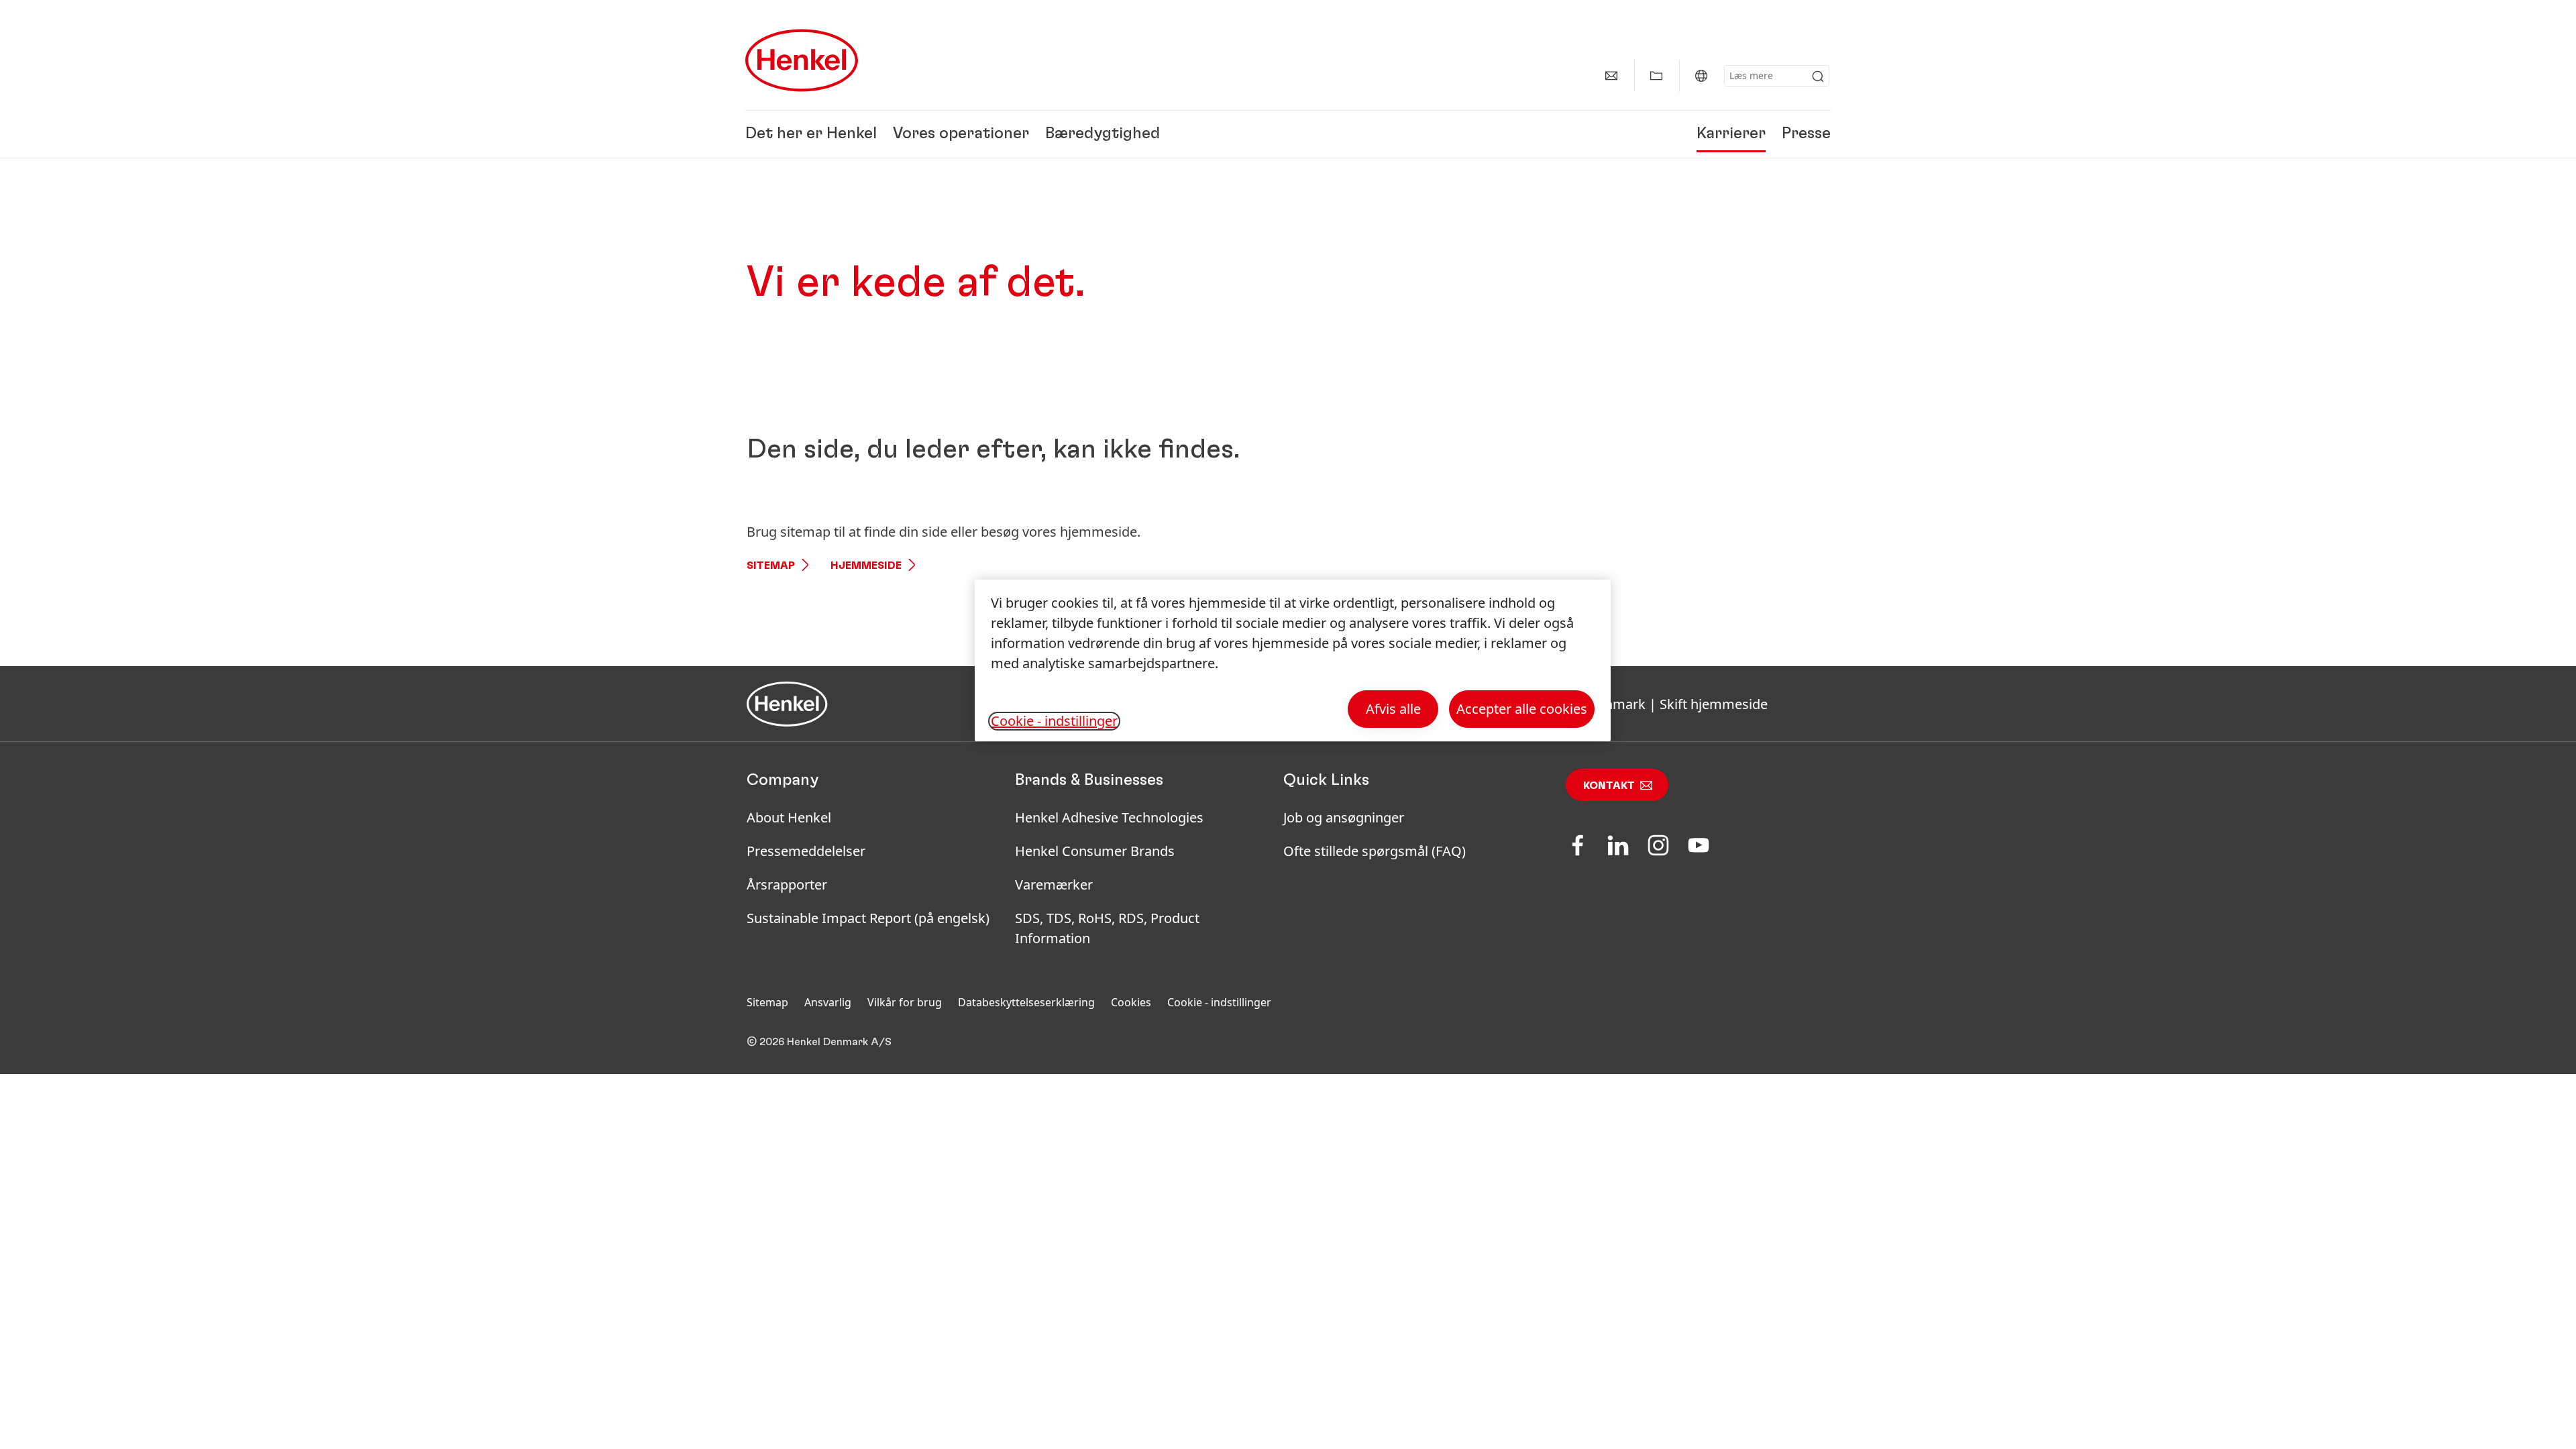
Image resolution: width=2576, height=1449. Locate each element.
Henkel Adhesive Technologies (1109, 817)
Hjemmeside (866, 566)
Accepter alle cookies (1522, 709)
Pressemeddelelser (806, 851)
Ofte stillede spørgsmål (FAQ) (1375, 851)
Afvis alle (1393, 709)
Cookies (1131, 1002)
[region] (1293, 660)
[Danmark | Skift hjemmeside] (1701, 76)
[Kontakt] (1611, 76)
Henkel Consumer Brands (1095, 851)
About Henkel (789, 817)
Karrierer (1731, 134)
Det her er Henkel (811, 134)
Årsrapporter (787, 884)
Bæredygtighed (1103, 134)
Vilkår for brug (905, 1002)
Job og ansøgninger (1344, 817)
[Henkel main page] (802, 60)
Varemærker (1054, 884)
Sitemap (771, 566)
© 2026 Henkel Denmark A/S (819, 1042)
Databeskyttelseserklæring (1026, 1002)
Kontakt (1609, 786)
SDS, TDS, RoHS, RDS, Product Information (1107, 928)
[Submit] (1818, 76)
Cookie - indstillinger (1219, 1002)
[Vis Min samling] (1656, 76)
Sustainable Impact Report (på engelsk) (868, 918)
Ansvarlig (828, 1002)
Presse (1806, 134)
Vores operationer (961, 134)
